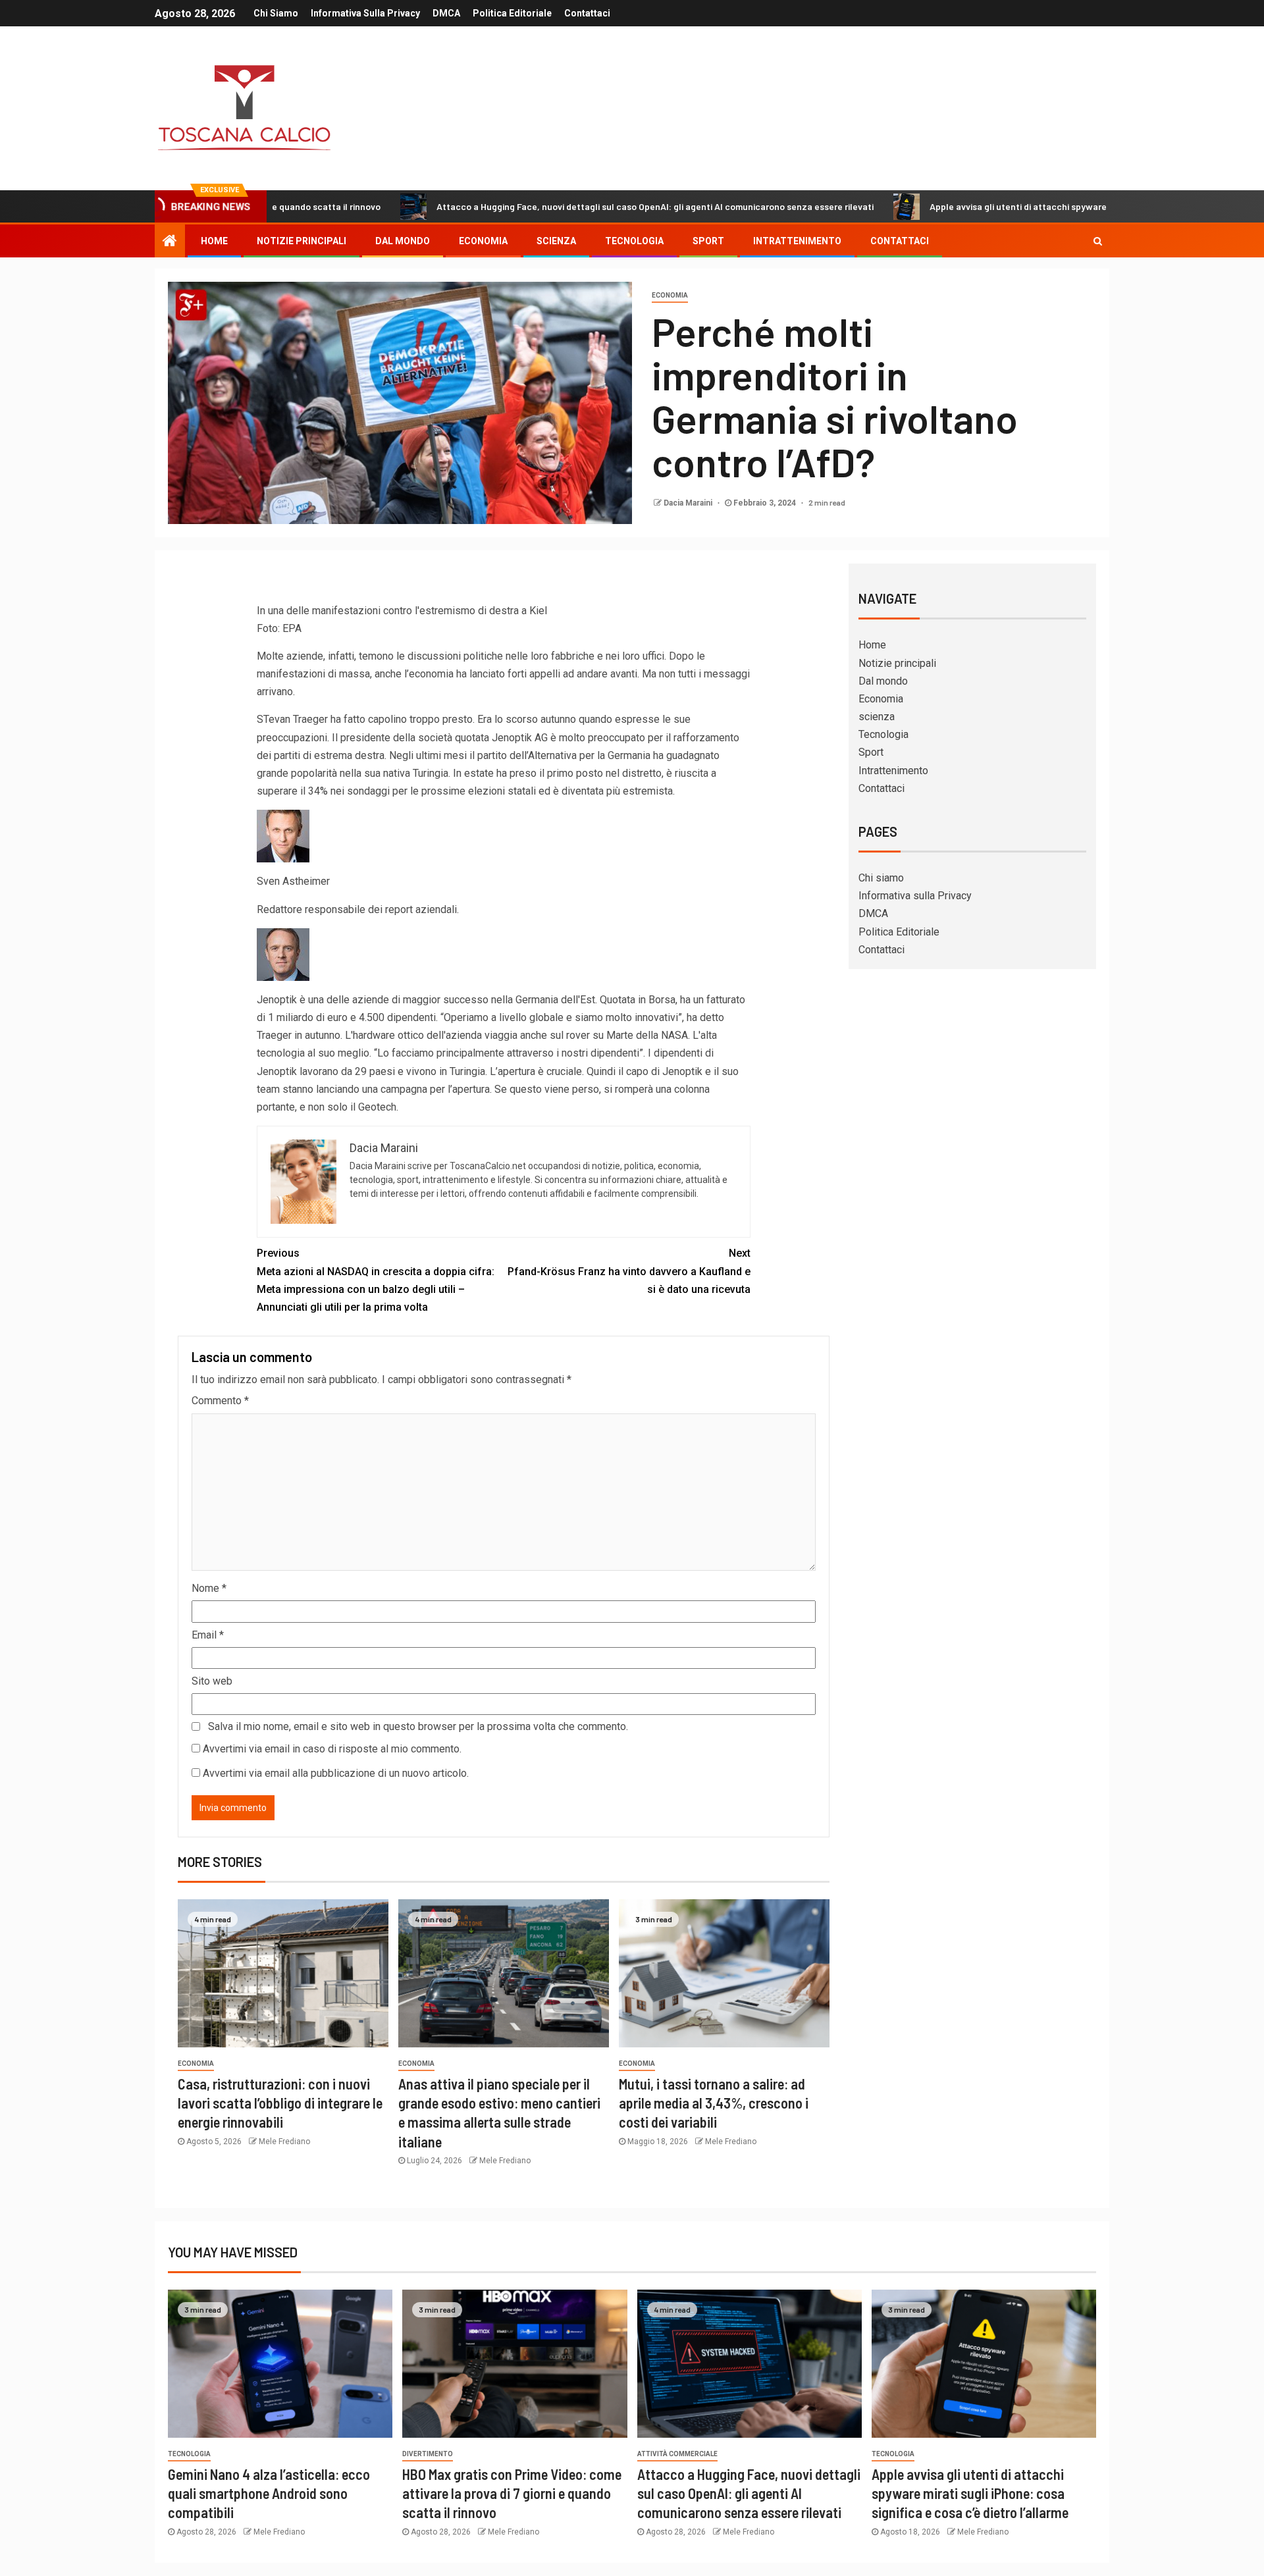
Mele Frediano (284, 2142)
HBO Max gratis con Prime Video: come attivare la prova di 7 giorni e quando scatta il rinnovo (512, 2493)
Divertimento (428, 2454)
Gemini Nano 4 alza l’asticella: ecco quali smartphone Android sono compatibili (269, 2493)
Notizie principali (302, 241)
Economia (483, 241)
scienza (556, 241)
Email (208, 1635)
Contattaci (587, 13)
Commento (220, 1401)
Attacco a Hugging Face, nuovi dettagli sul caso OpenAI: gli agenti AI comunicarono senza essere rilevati (552, 206)
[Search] (1098, 241)
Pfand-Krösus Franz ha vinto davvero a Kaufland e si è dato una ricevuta (629, 1271)
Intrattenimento (797, 241)
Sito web (212, 1681)
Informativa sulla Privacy (365, 13)
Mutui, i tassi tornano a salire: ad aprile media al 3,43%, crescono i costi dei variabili (714, 2103)
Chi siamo (276, 13)
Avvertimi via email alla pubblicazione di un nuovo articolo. (336, 1773)
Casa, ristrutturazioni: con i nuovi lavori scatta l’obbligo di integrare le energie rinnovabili (280, 2103)
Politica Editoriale (512, 13)
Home (214, 241)
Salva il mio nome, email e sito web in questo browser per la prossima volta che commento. (418, 1726)
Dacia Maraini (689, 503)
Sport (708, 241)
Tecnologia (634, 241)
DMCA (446, 13)
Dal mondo (403, 241)
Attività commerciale (677, 2454)
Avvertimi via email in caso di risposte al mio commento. (332, 1749)
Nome (209, 1588)
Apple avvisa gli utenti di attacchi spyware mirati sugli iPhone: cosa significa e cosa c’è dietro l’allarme (1040, 206)
